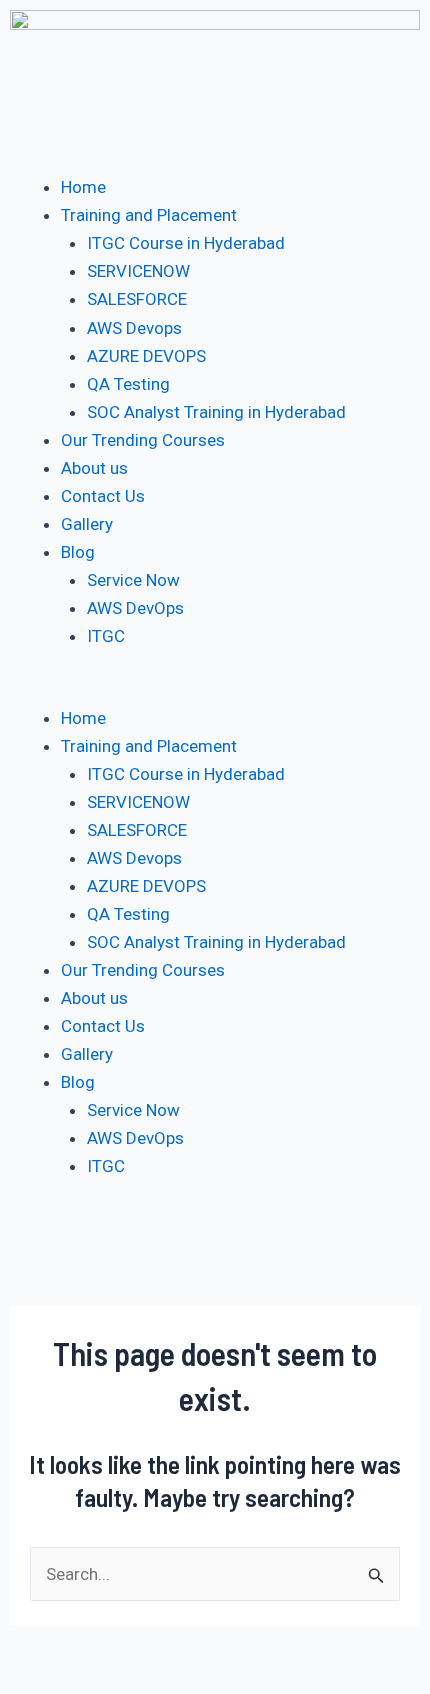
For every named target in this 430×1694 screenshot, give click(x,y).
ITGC (106, 636)
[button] (215, 690)
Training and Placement (149, 215)
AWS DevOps (135, 608)
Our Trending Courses (143, 440)
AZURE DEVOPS (146, 356)
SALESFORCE (137, 299)
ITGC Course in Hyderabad (186, 243)
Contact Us (103, 496)
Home (83, 187)
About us (94, 468)
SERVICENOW (138, 271)
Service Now (133, 580)
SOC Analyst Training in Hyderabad (216, 412)
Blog (78, 552)
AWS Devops (134, 328)
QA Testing (128, 384)
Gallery (87, 524)
